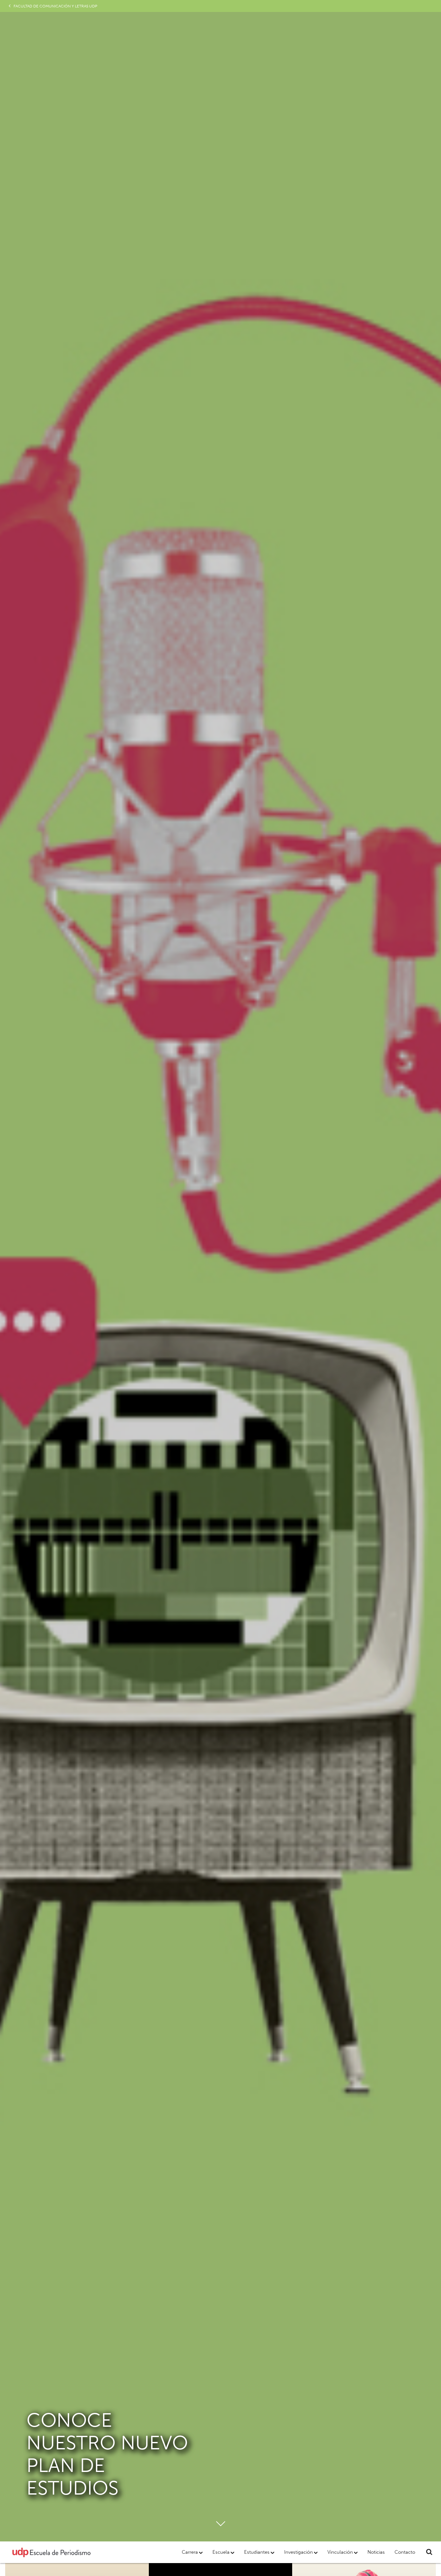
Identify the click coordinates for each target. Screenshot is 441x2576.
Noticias (376, 2552)
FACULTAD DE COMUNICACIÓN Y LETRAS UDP (55, 6)
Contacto (405, 2552)
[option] (221, 1271)
